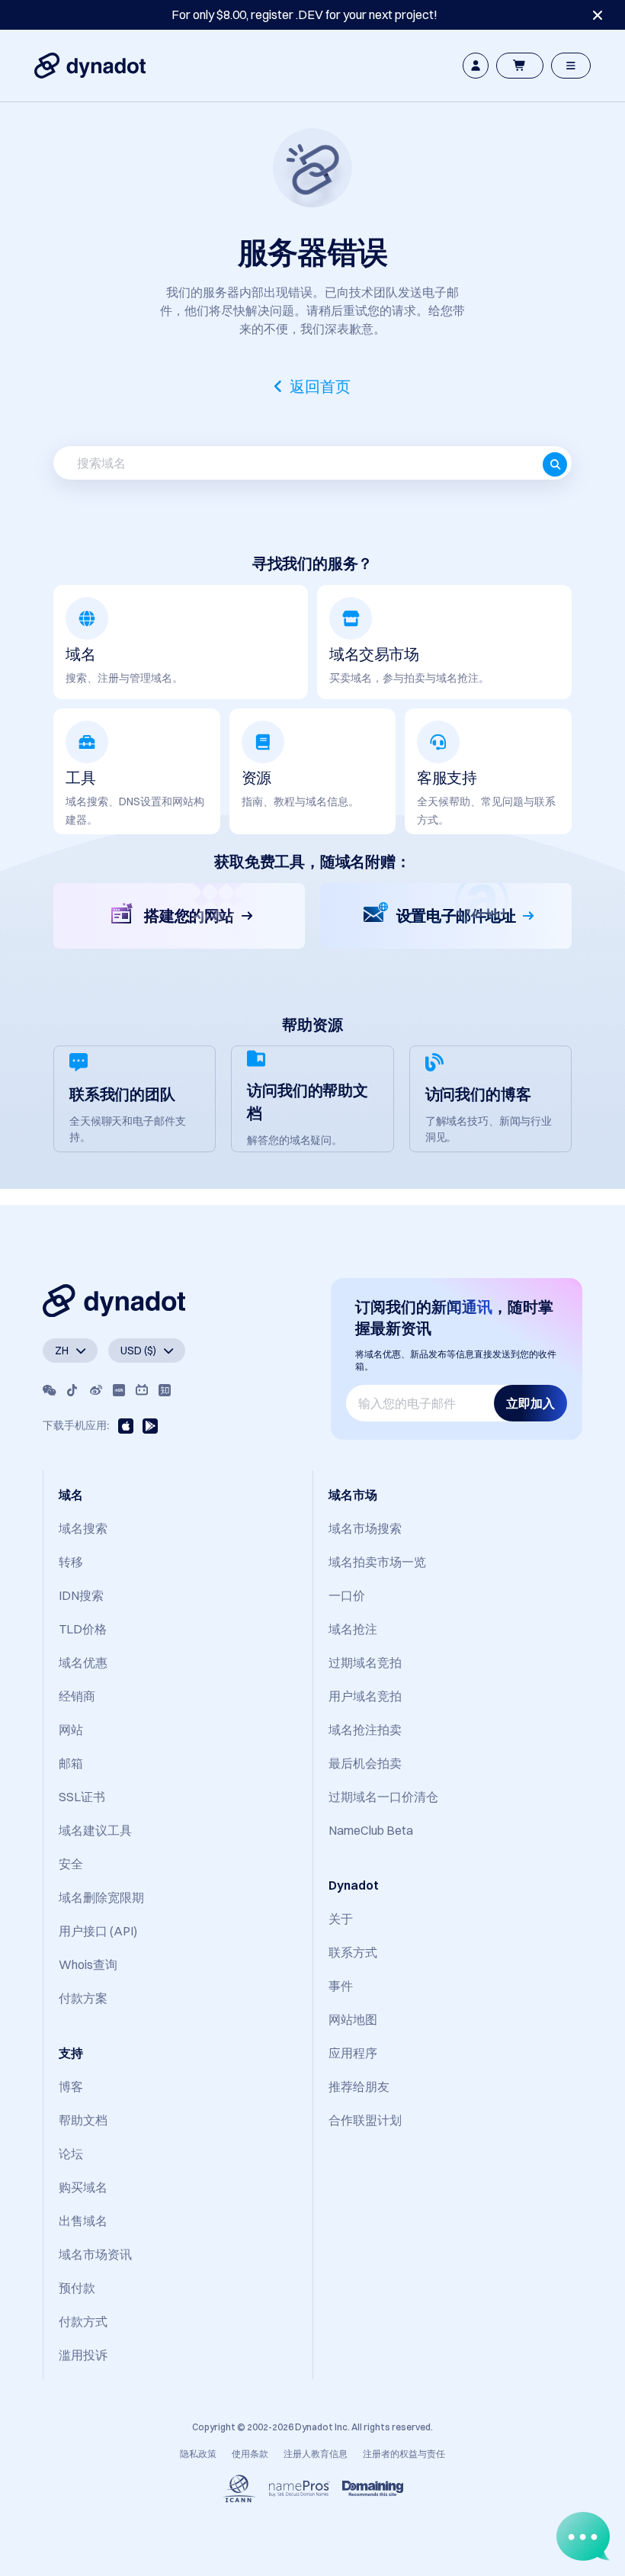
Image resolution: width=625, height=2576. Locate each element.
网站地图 (353, 2019)
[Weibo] (96, 1390)
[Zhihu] (165, 1390)
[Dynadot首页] (90, 66)
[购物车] (520, 66)
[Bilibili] (142, 1390)
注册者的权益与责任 (404, 2454)
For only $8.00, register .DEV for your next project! (304, 14)
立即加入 (530, 1403)
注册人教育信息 (316, 2454)
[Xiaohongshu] (119, 1390)
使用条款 (250, 2454)
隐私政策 (198, 2454)
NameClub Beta (371, 1830)
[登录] (476, 66)
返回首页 (320, 387)
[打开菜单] (571, 66)
